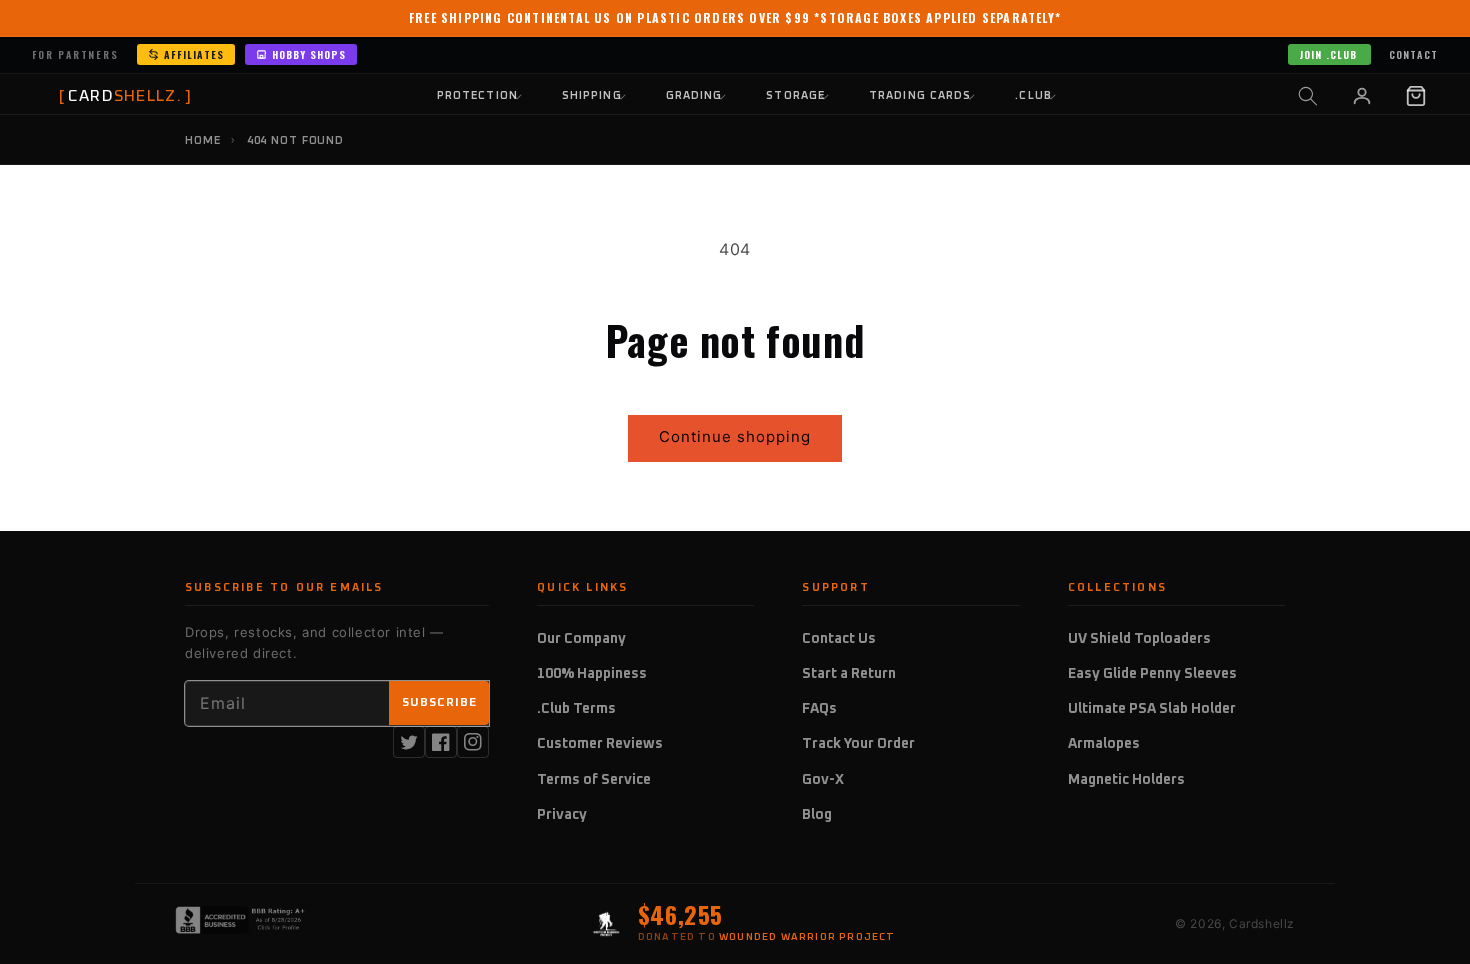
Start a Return (849, 674)
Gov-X (823, 780)
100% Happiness (592, 674)
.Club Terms (576, 709)
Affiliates (194, 54)
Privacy (562, 815)
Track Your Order (858, 744)
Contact (1413, 55)
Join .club (1328, 54)
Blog (817, 815)
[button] (1308, 96)
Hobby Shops (309, 54)
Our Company (581, 639)
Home (203, 140)
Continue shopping (735, 436)
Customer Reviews (600, 744)
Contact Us (839, 639)
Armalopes (1104, 744)
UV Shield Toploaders (1139, 639)
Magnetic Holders (1126, 780)
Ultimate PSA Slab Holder (1152, 709)
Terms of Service (594, 780)
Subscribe (439, 703)
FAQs (819, 709)
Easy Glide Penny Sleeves (1152, 674)
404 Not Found (295, 140)
